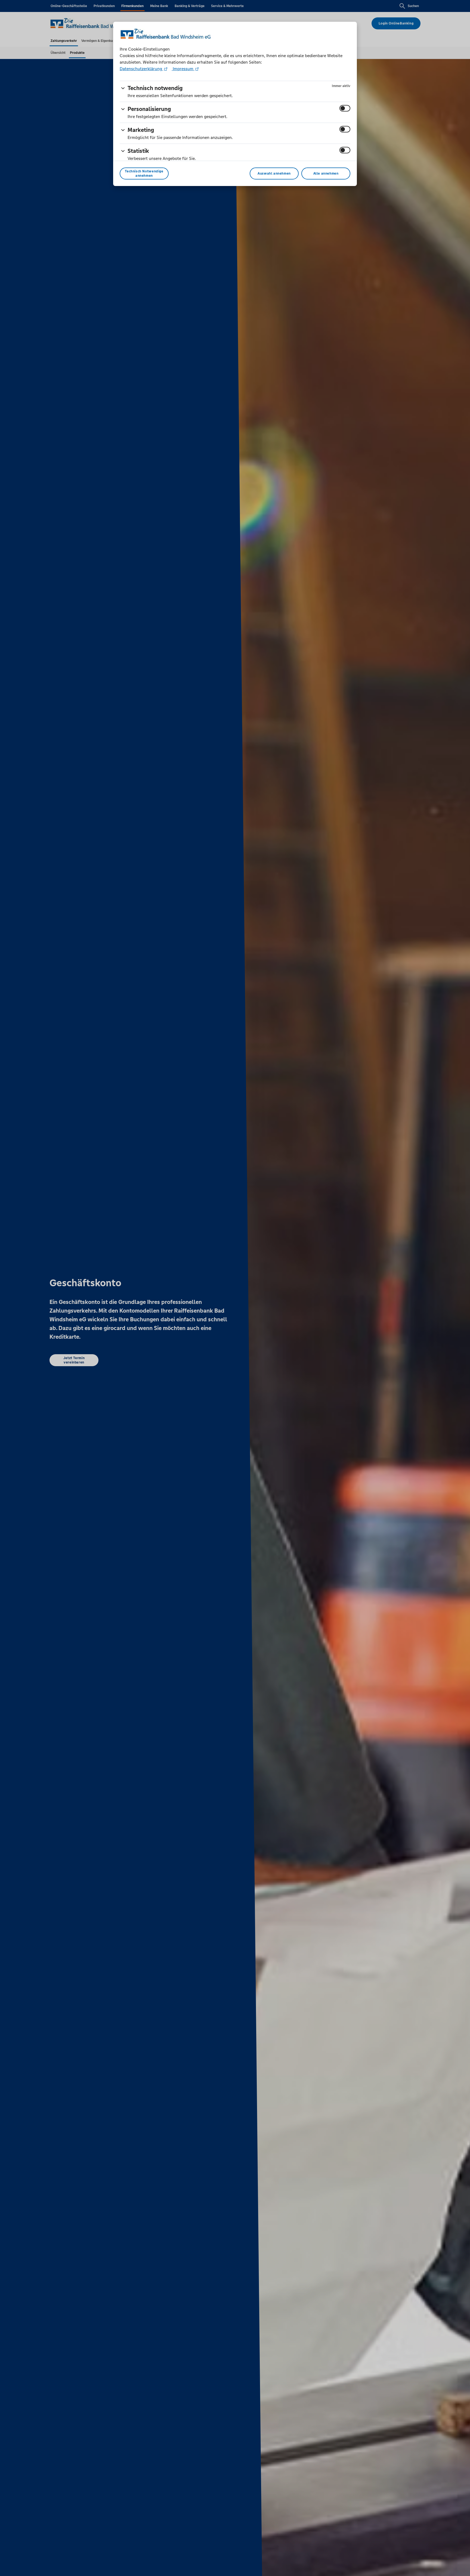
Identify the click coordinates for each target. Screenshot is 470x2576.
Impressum (183, 69)
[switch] (345, 108)
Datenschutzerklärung (141, 69)
